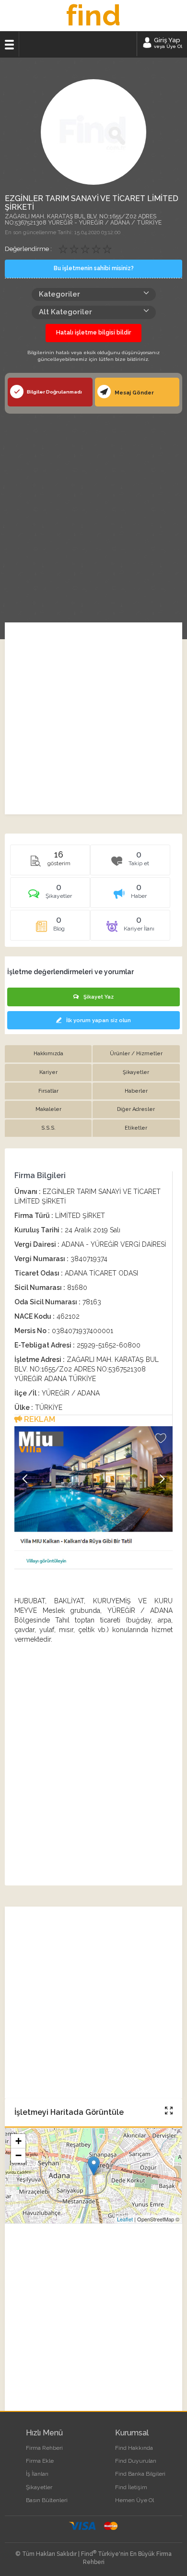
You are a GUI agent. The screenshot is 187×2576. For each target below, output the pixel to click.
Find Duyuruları (136, 2461)
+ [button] (18, 2141)
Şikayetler (39, 2487)
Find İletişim (131, 2487)
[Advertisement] (93, 512)
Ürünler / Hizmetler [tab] (136, 1054)
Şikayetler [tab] (136, 1072)
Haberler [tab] (136, 1091)
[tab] (50, 896)
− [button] (18, 2155)
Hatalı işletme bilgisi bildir (93, 333)
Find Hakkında (134, 2448)
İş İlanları (37, 2474)
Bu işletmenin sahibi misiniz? (94, 268)
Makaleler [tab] (48, 1109)
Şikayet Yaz (99, 997)
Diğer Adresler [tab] (136, 1109)
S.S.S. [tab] (48, 1128)
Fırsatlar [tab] (48, 1091)
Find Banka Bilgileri (140, 2474)
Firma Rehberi (44, 2448)
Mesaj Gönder (134, 393)
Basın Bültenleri (47, 2500)
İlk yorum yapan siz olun (99, 1020)
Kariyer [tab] (48, 1072)
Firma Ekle (40, 2461)
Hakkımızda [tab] (48, 1054)
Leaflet (125, 2219)
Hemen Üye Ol (134, 2500)
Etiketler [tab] (136, 1128)
